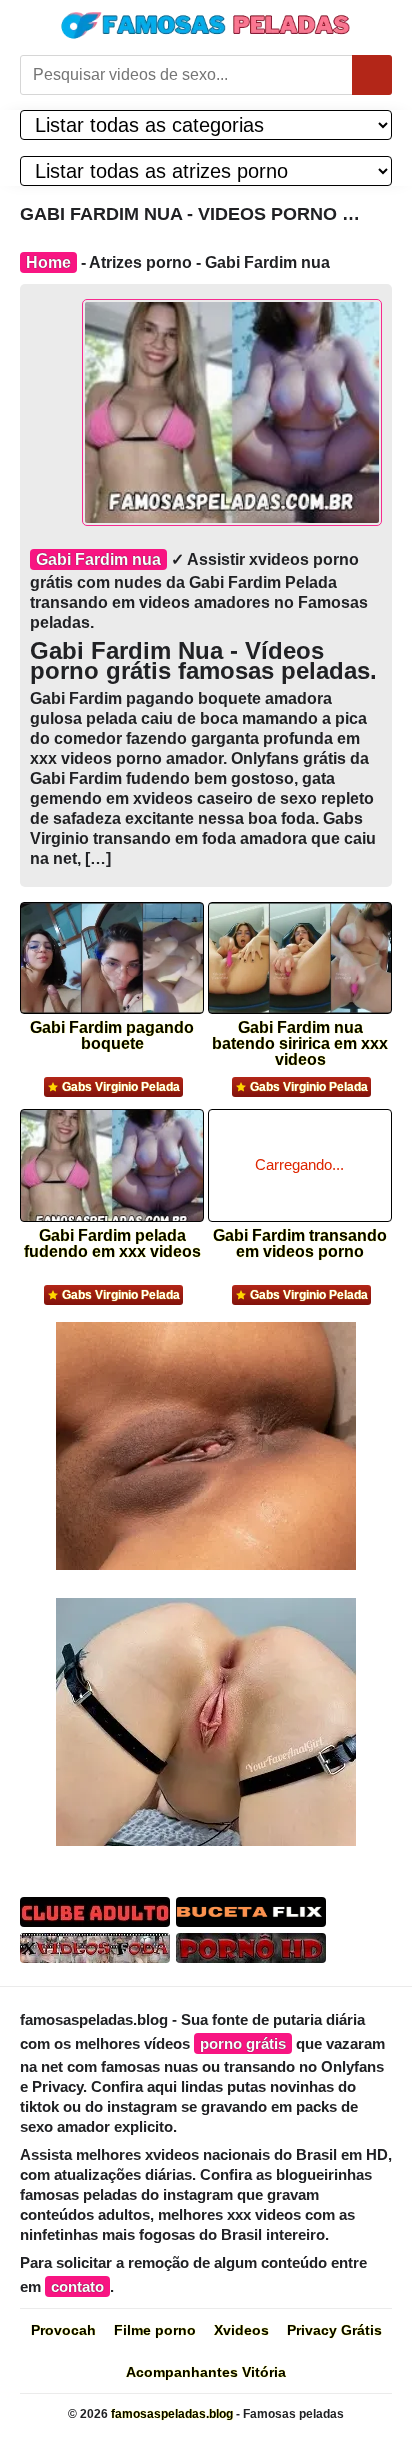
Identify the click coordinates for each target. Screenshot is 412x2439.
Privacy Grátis (334, 2330)
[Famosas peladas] (206, 25)
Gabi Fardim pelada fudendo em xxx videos (112, 1244)
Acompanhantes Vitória (206, 2372)
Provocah (63, 2330)
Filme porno (155, 2330)
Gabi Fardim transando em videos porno (300, 1244)
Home (48, 262)
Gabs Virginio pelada (121, 1087)
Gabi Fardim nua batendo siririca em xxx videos (300, 1037)
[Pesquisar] (372, 75)
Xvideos (241, 2330)
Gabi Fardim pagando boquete (112, 1036)
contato (77, 2286)
